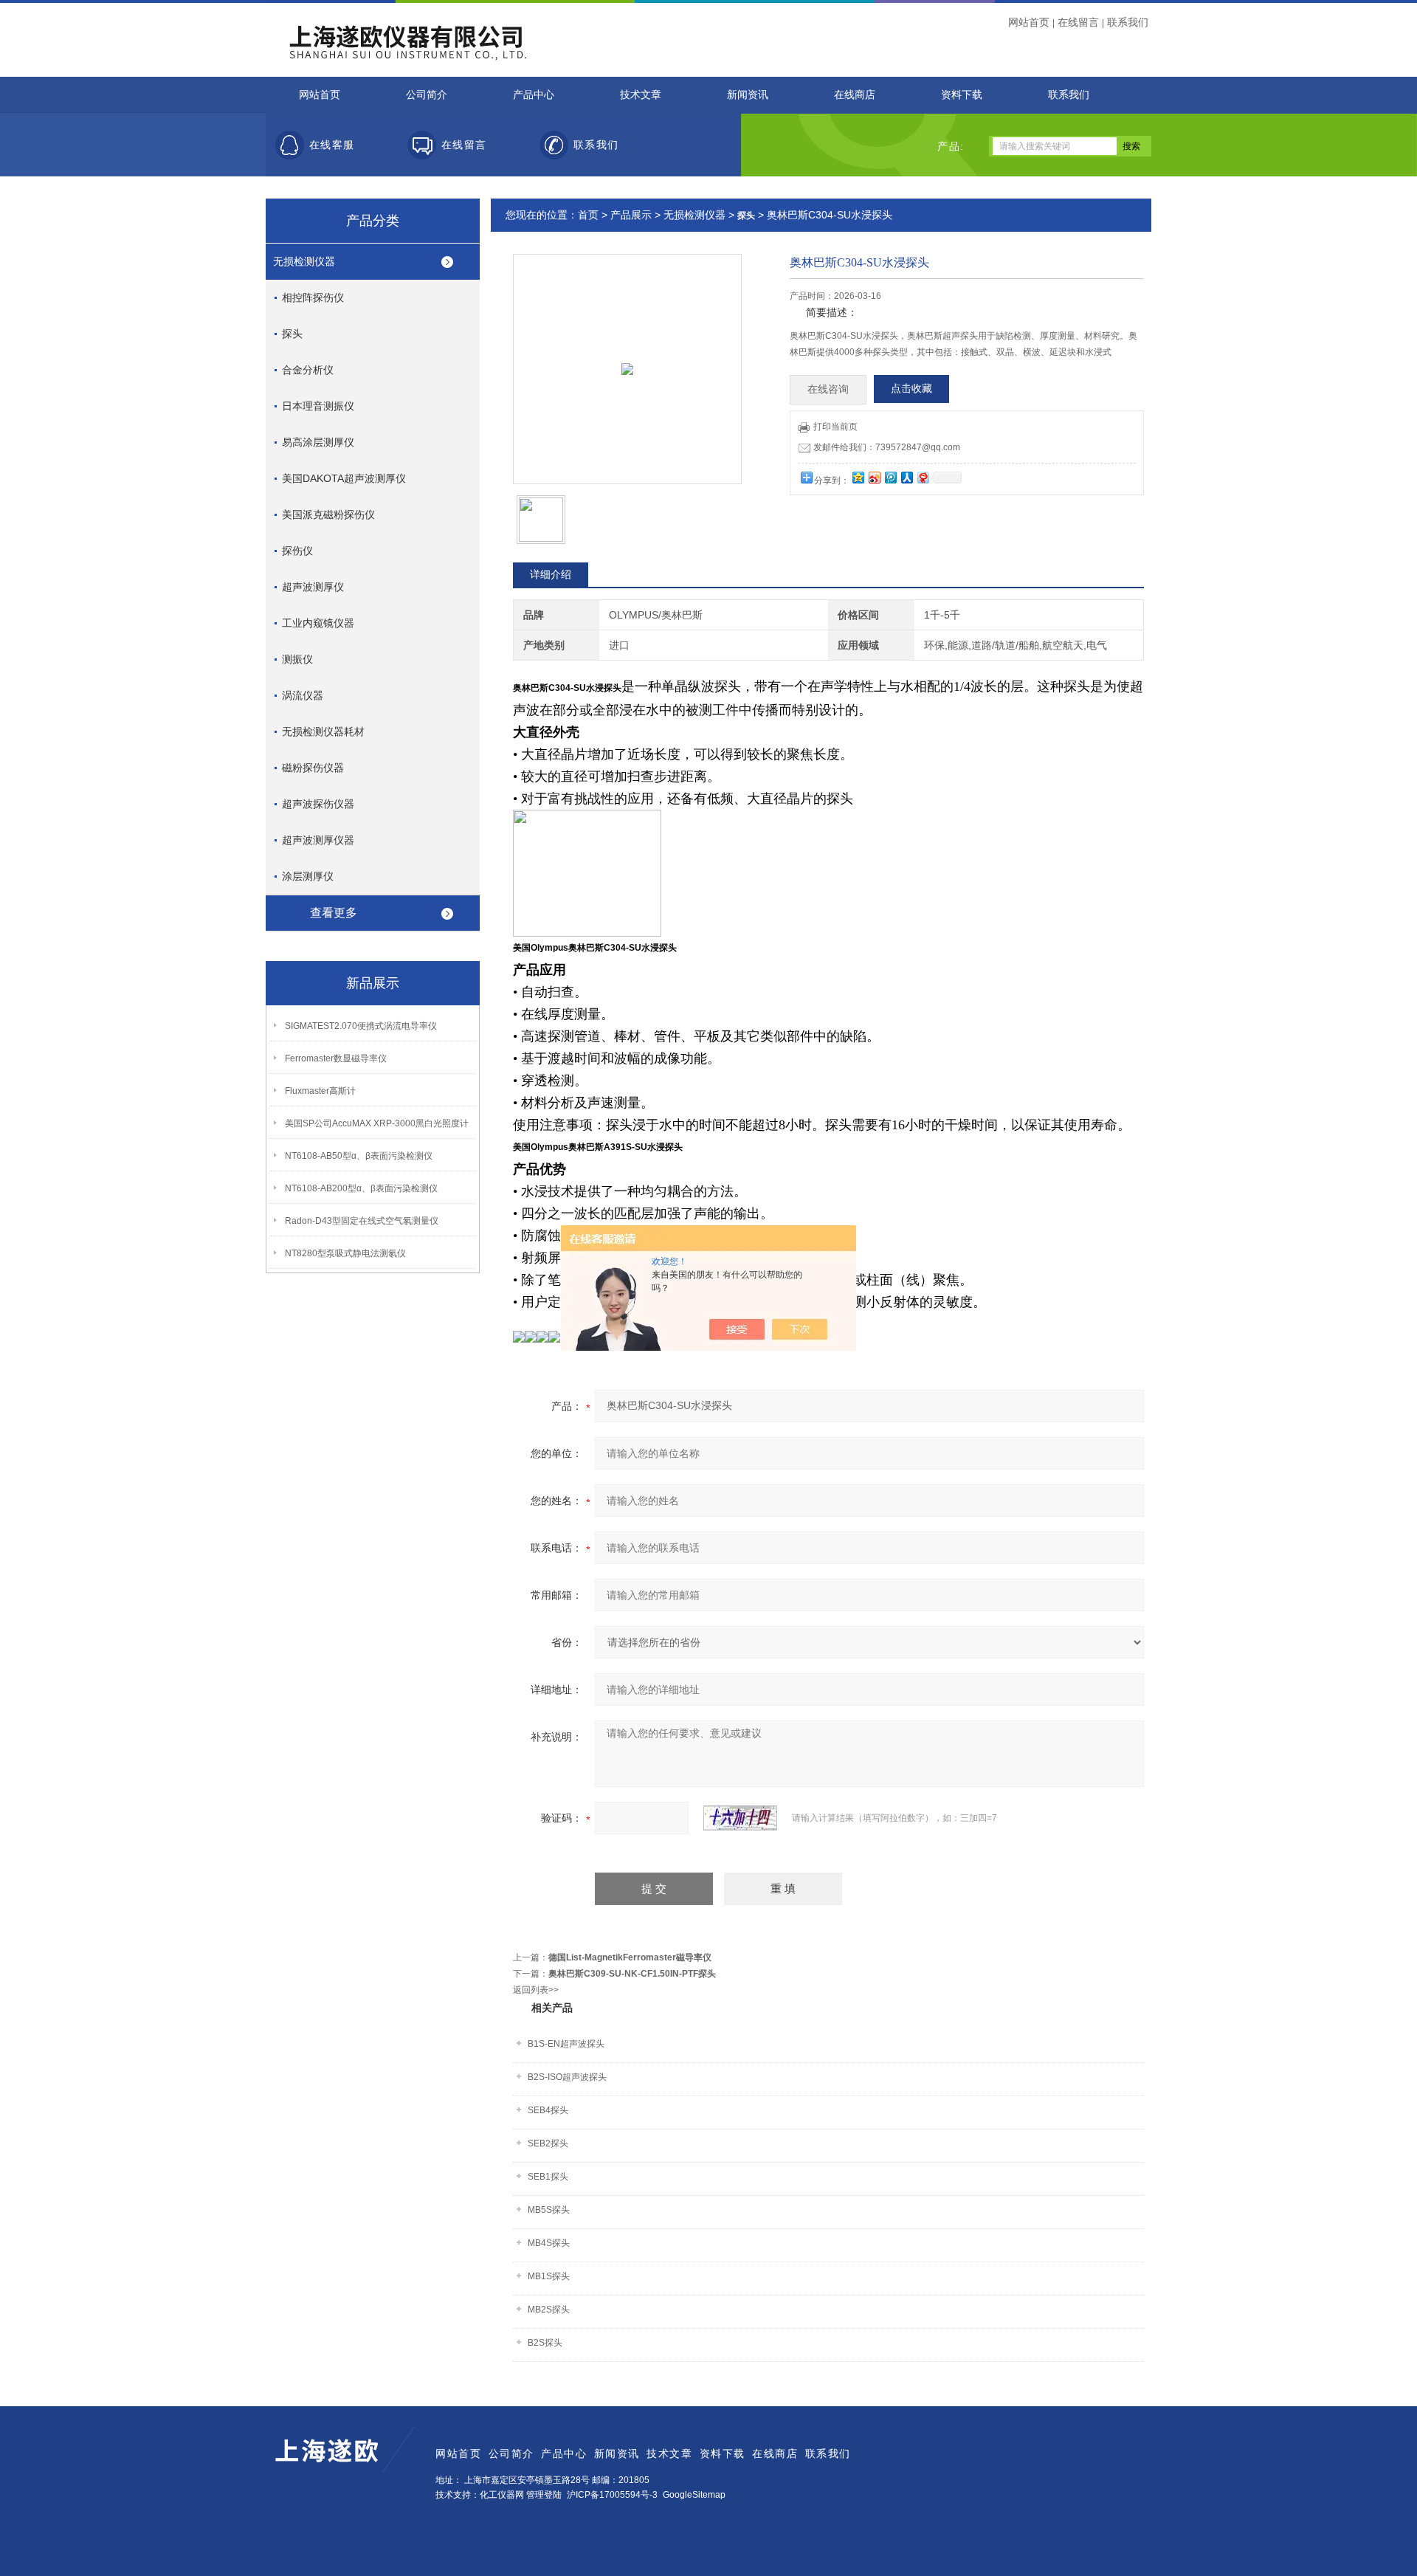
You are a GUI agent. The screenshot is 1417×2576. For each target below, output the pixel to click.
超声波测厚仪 (313, 587)
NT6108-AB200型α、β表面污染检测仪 (361, 1188)
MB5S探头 (549, 2210)
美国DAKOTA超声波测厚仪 (344, 478)
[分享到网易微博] (923, 477)
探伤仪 (297, 551)
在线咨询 (828, 389)
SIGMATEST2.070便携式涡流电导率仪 (361, 1026)
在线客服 (332, 145)
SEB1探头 (548, 2177)
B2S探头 (545, 2343)
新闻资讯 (748, 95)
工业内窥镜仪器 (318, 623)
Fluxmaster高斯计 (320, 1091)
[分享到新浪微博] (874, 477)
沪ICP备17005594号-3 (612, 2495)
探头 (292, 334)
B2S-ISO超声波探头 (567, 2077)
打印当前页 (835, 427)
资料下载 (962, 95)
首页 (588, 215)
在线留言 (1078, 22)
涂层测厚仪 (308, 876)
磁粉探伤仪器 (313, 768)
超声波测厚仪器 (318, 840)
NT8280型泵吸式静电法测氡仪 (345, 1253)
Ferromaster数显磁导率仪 (336, 1058)
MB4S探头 (549, 2243)
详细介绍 (551, 574)
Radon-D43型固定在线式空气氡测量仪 (362, 1221)
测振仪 (297, 659)
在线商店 (855, 95)
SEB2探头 (548, 2143)
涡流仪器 (303, 695)
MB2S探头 (549, 2310)
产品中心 (534, 95)
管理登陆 (544, 2495)
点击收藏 (911, 389)
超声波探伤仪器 (318, 804)
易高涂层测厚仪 (318, 442)
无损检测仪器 (304, 261)
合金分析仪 (308, 370)
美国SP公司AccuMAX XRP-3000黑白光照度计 (377, 1123)
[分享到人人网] (906, 477)
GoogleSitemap (694, 2495)
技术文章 (641, 95)
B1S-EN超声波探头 (566, 2044)
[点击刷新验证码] (740, 1818)
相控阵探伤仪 (313, 297)
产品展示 (631, 215)
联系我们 (1128, 22)
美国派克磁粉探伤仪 (328, 514)
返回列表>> (536, 1990)
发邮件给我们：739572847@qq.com (887, 447)
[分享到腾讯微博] (890, 477)
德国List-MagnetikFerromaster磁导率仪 (630, 1957)
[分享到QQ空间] (858, 477)
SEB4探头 (548, 2110)
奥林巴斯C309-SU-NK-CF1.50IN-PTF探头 (632, 1974)
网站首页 (1029, 22)
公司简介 (427, 95)
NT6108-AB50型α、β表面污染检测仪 (359, 1156)
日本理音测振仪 (318, 406)
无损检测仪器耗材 (323, 731)
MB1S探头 (549, 2276)
